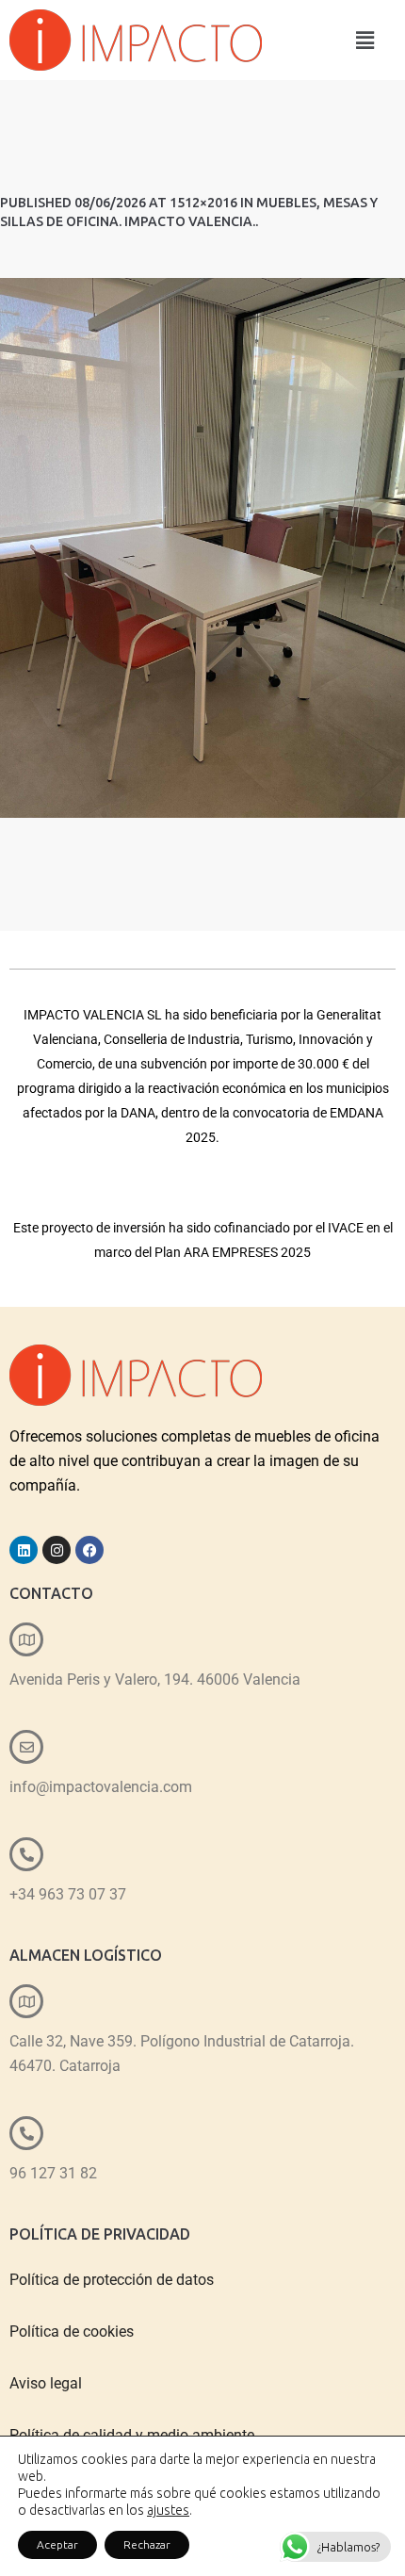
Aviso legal (46, 2383)
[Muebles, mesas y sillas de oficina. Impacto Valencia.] (202, 548)
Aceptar (57, 2544)
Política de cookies (72, 2331)
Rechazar (147, 2544)
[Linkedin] (24, 1550)
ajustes (168, 2510)
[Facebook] (89, 1550)
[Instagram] (57, 1550)
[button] (365, 40)
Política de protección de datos (112, 2280)
